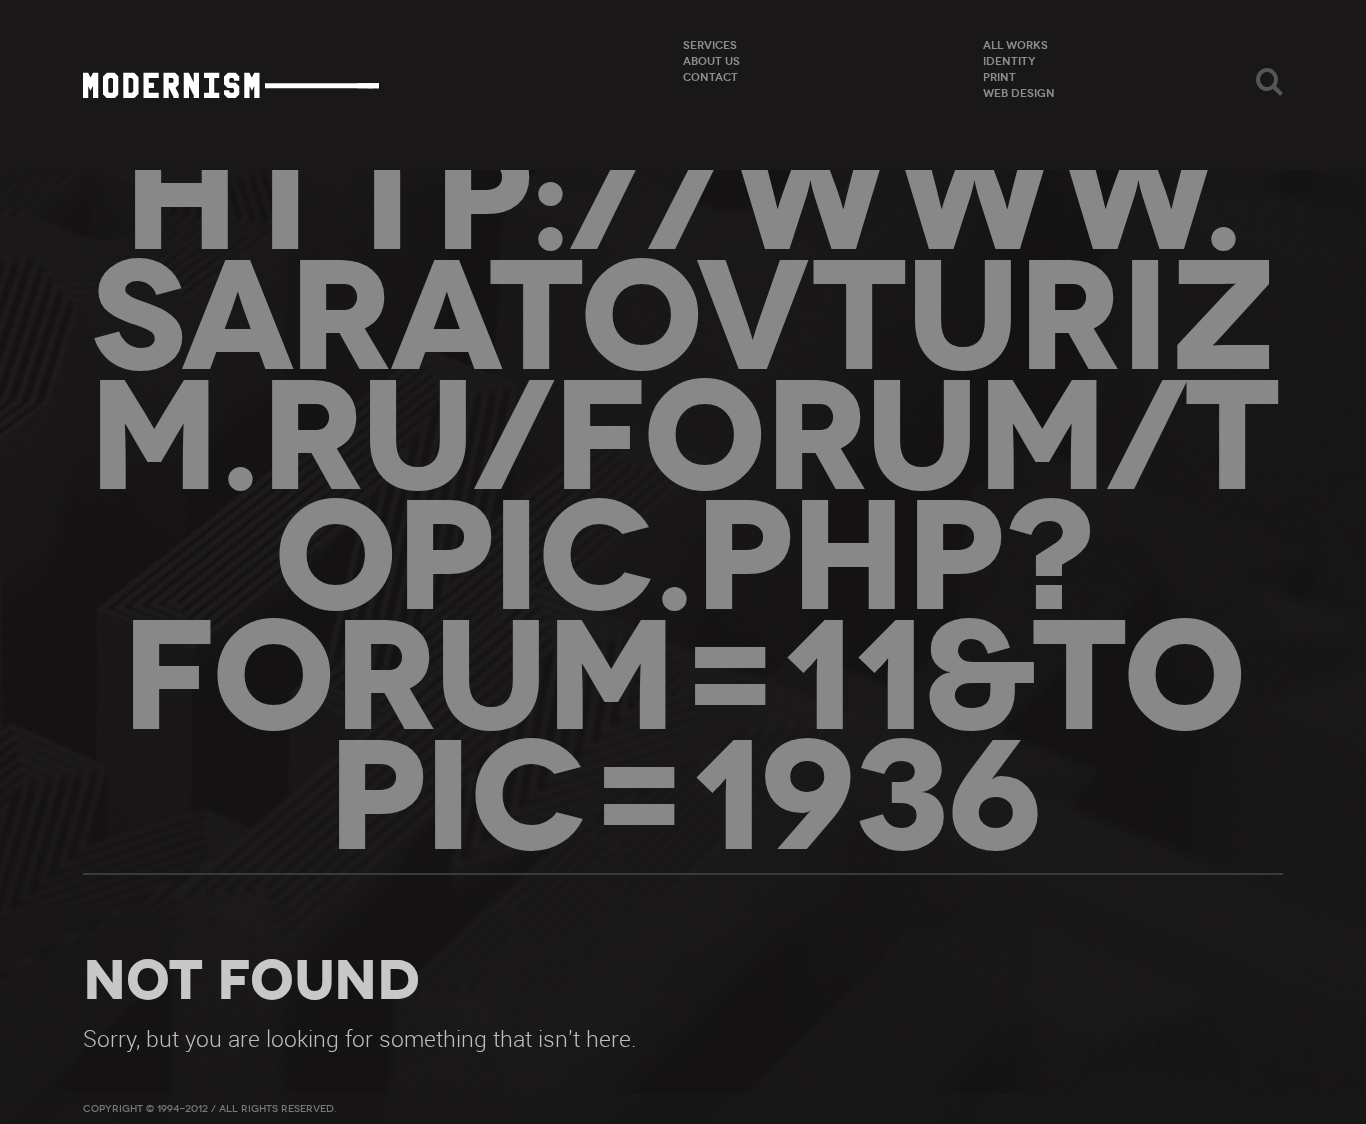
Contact (710, 77)
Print (999, 77)
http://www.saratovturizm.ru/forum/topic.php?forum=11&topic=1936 (683, 497)
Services (710, 45)
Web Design (1019, 93)
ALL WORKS (1015, 45)
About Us (711, 61)
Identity (1009, 61)
